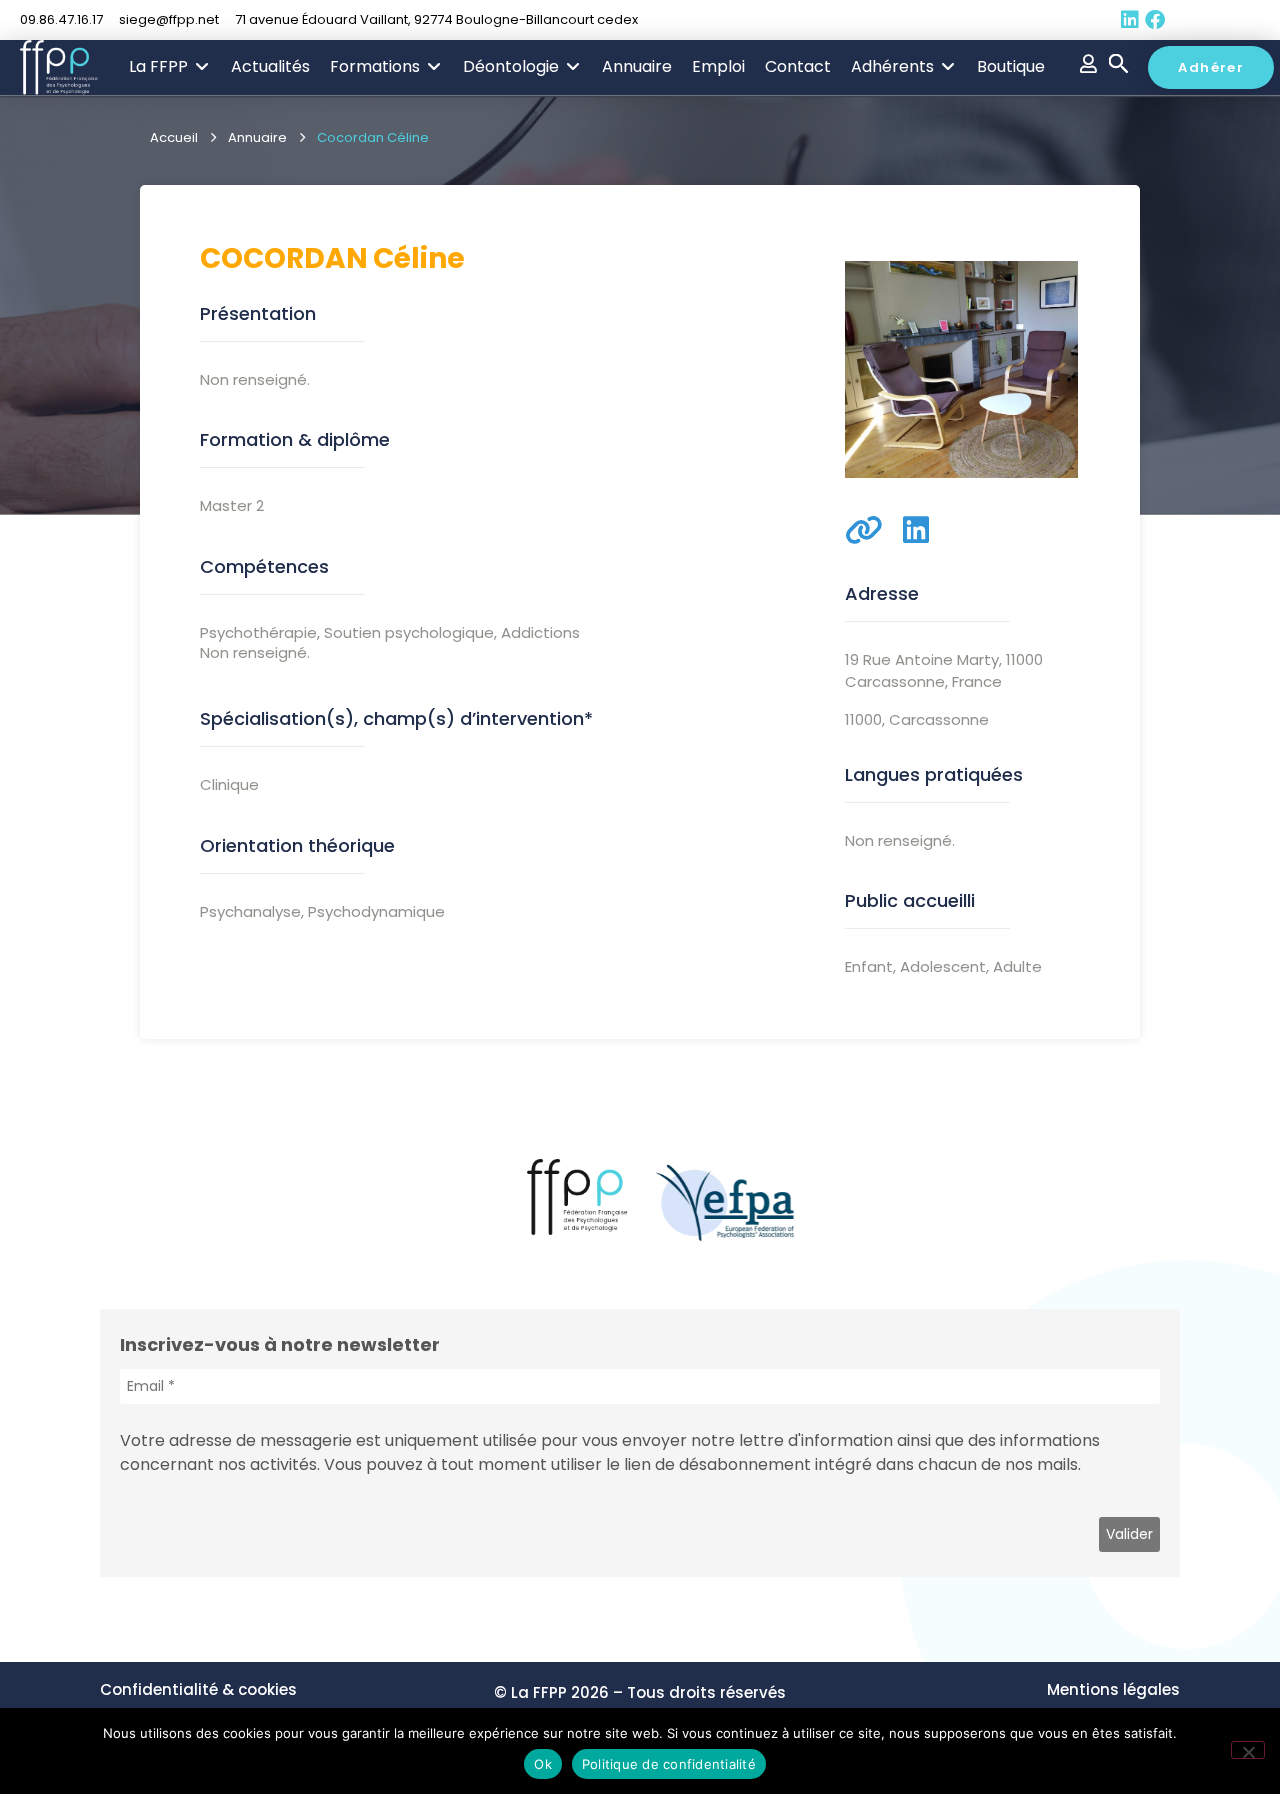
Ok (543, 1764)
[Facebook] (1155, 20)
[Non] (1248, 1750)
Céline (419, 258)
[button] (170, 67)
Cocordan (284, 258)
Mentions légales (1113, 1689)
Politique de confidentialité (669, 1764)
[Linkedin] (1130, 20)
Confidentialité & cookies (198, 1689)
